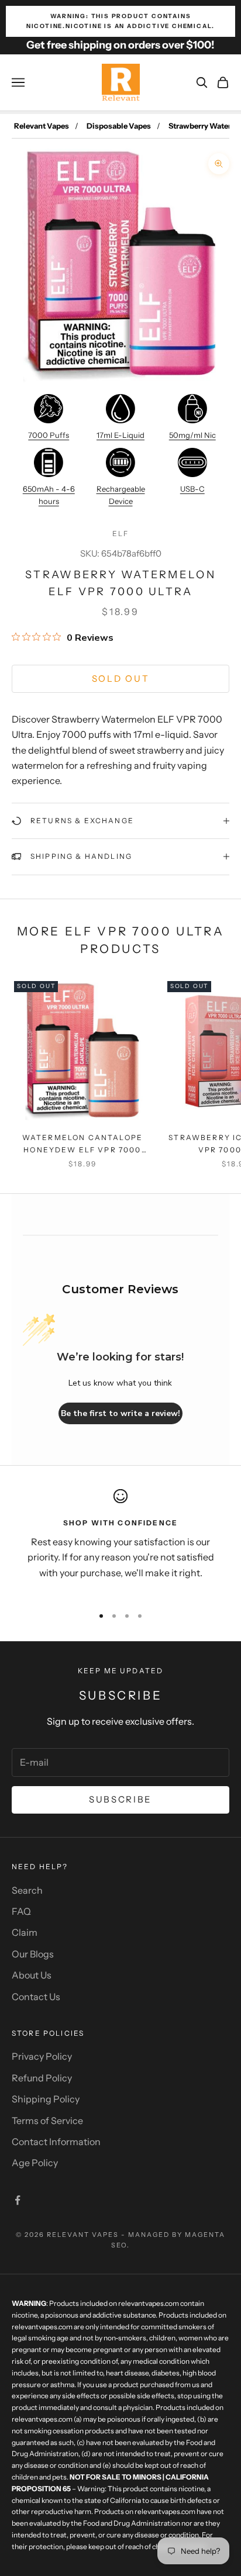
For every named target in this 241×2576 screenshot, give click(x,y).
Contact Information (56, 2142)
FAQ (21, 1911)
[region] (120, 1542)
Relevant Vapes (42, 126)
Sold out (121, 678)
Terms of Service (47, 2121)
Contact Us (36, 1997)
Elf (120, 533)
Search (27, 1890)
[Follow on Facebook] (18, 2200)
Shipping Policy (46, 2099)
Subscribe (120, 1799)
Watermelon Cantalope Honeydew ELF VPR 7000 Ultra (82, 1144)
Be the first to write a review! (120, 1413)
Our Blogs (33, 1954)
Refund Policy (42, 2078)
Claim (25, 1932)
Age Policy (35, 2163)
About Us (32, 1975)
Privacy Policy (42, 2056)
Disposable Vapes (119, 126)
